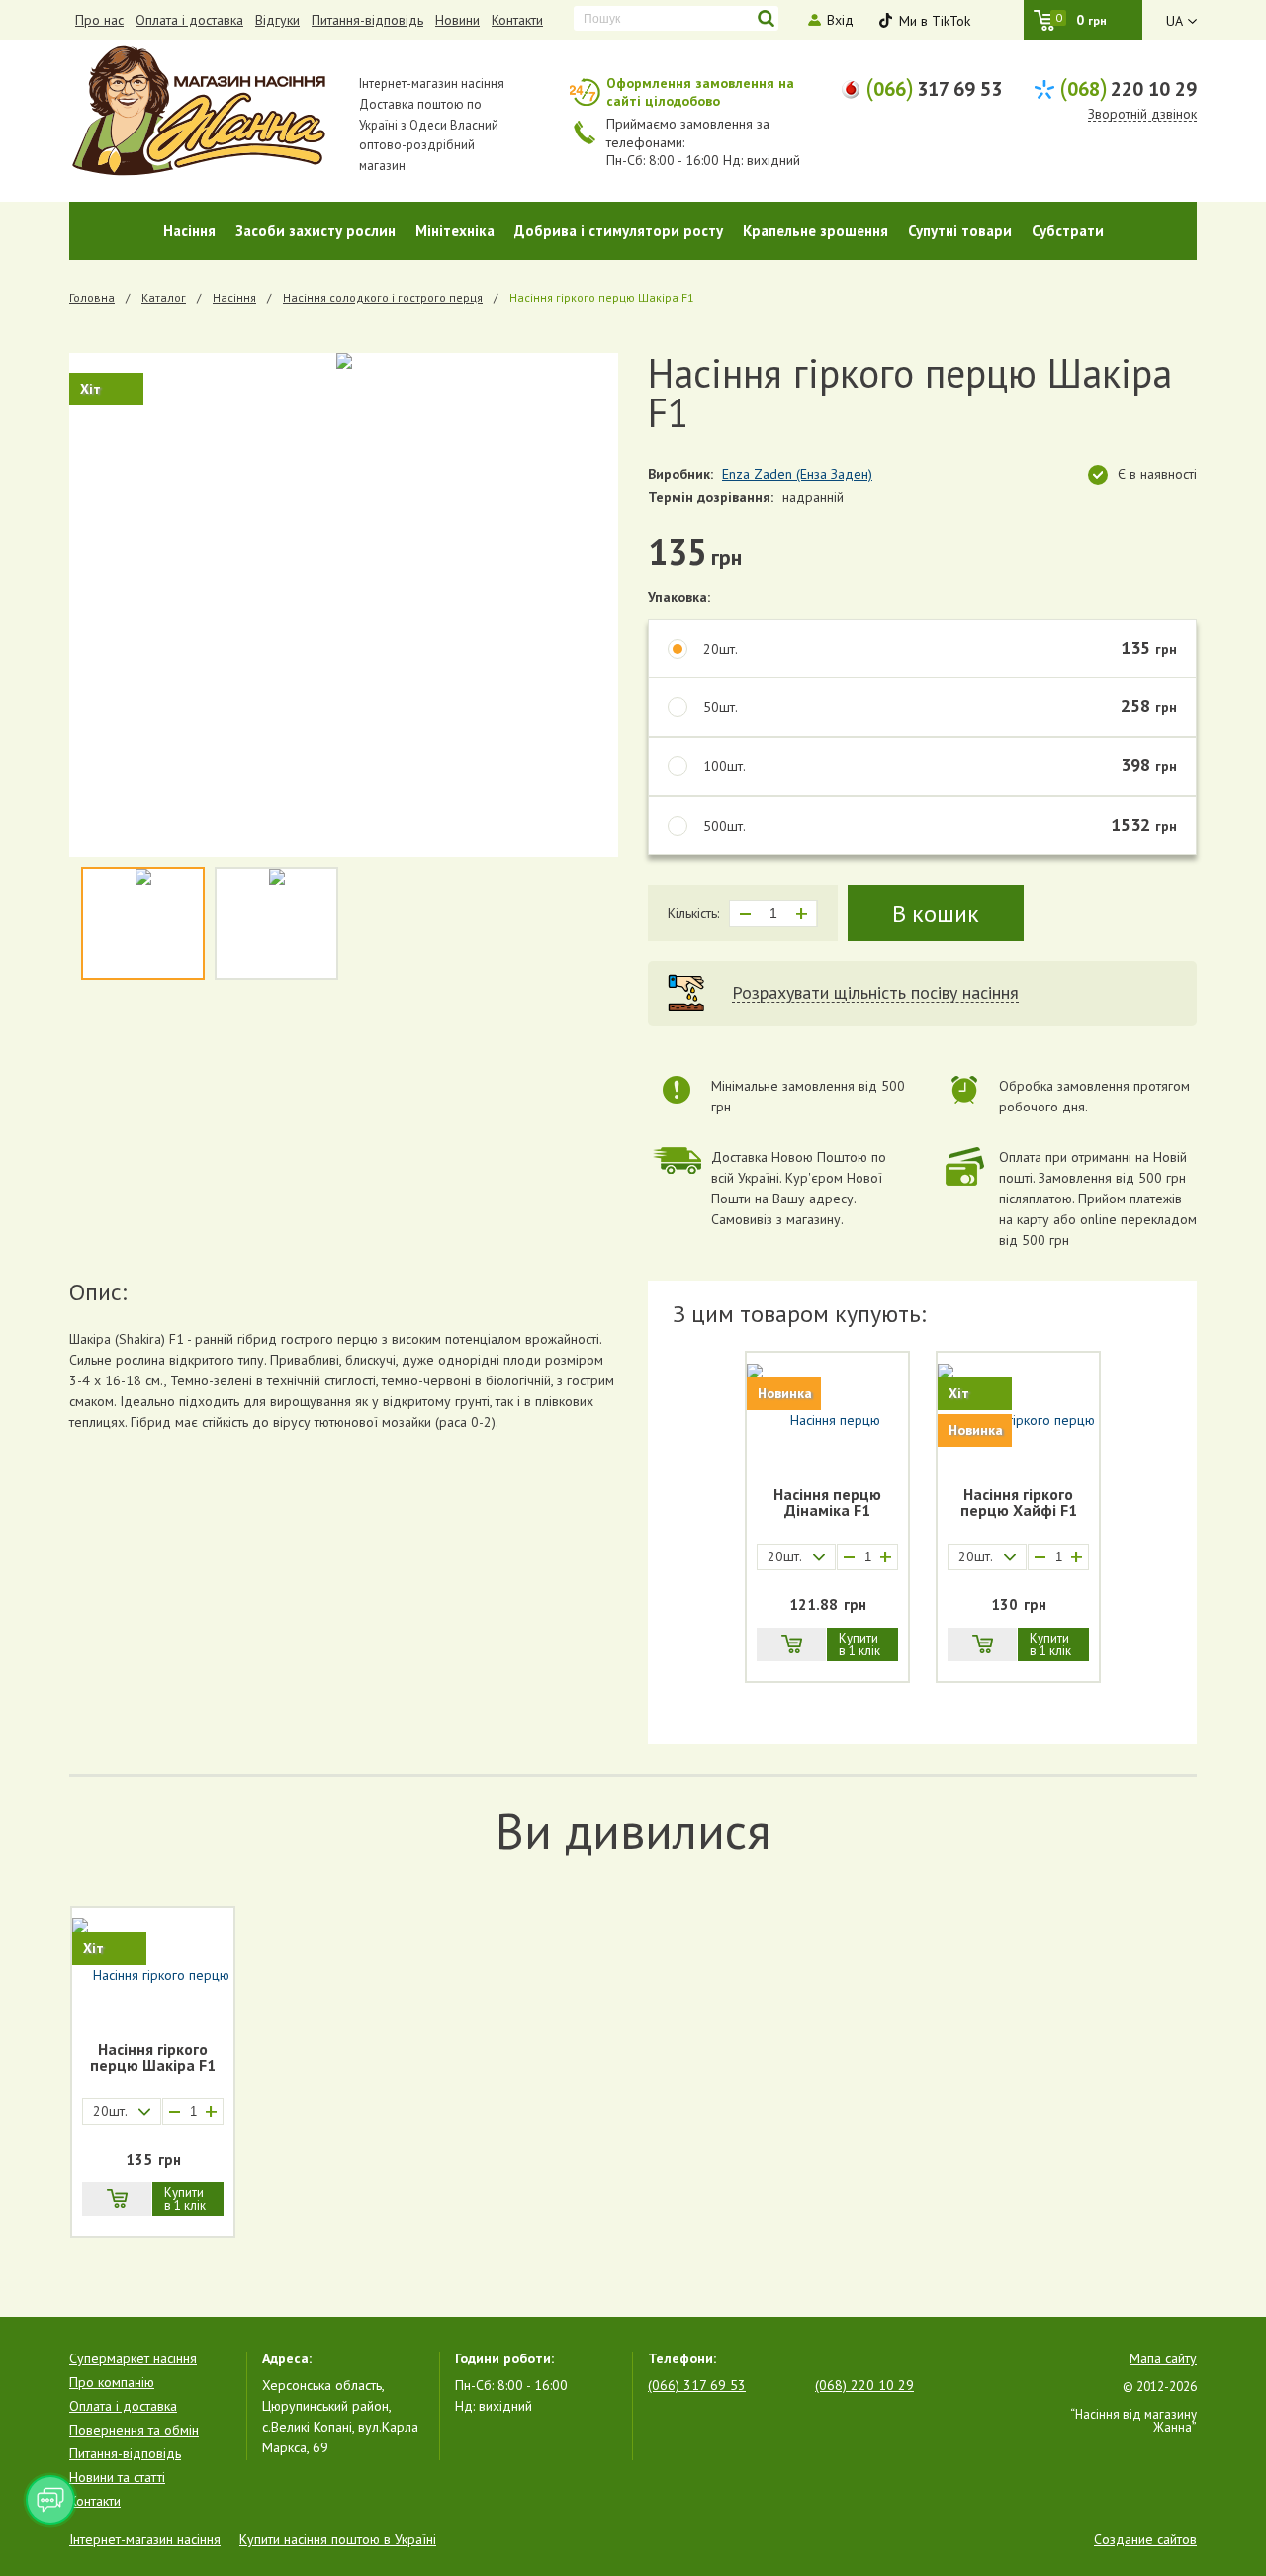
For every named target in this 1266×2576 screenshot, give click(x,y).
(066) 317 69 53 (697, 2385)
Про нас (99, 20)
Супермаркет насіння (133, 2358)
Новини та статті (117, 2477)
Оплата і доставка (189, 20)
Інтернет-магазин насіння (145, 2539)
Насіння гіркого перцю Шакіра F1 (153, 2058)
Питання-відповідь (367, 20)
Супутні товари (960, 231)
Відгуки (277, 20)
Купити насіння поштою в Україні (338, 2539)
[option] (344, 605)
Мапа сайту (1163, 2358)
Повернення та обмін (134, 2430)
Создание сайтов (1145, 2539)
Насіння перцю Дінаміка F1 (827, 1503)
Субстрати (1068, 231)
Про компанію (112, 2382)
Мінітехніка (455, 231)
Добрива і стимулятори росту (619, 231)
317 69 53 (934, 87)
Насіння (189, 231)
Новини (457, 20)
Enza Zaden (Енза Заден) (797, 474)
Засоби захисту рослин (316, 231)
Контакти (517, 20)
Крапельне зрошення (815, 231)
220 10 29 (1128, 87)
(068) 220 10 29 (864, 2385)
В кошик (936, 913)
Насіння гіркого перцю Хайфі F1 (1019, 1503)
